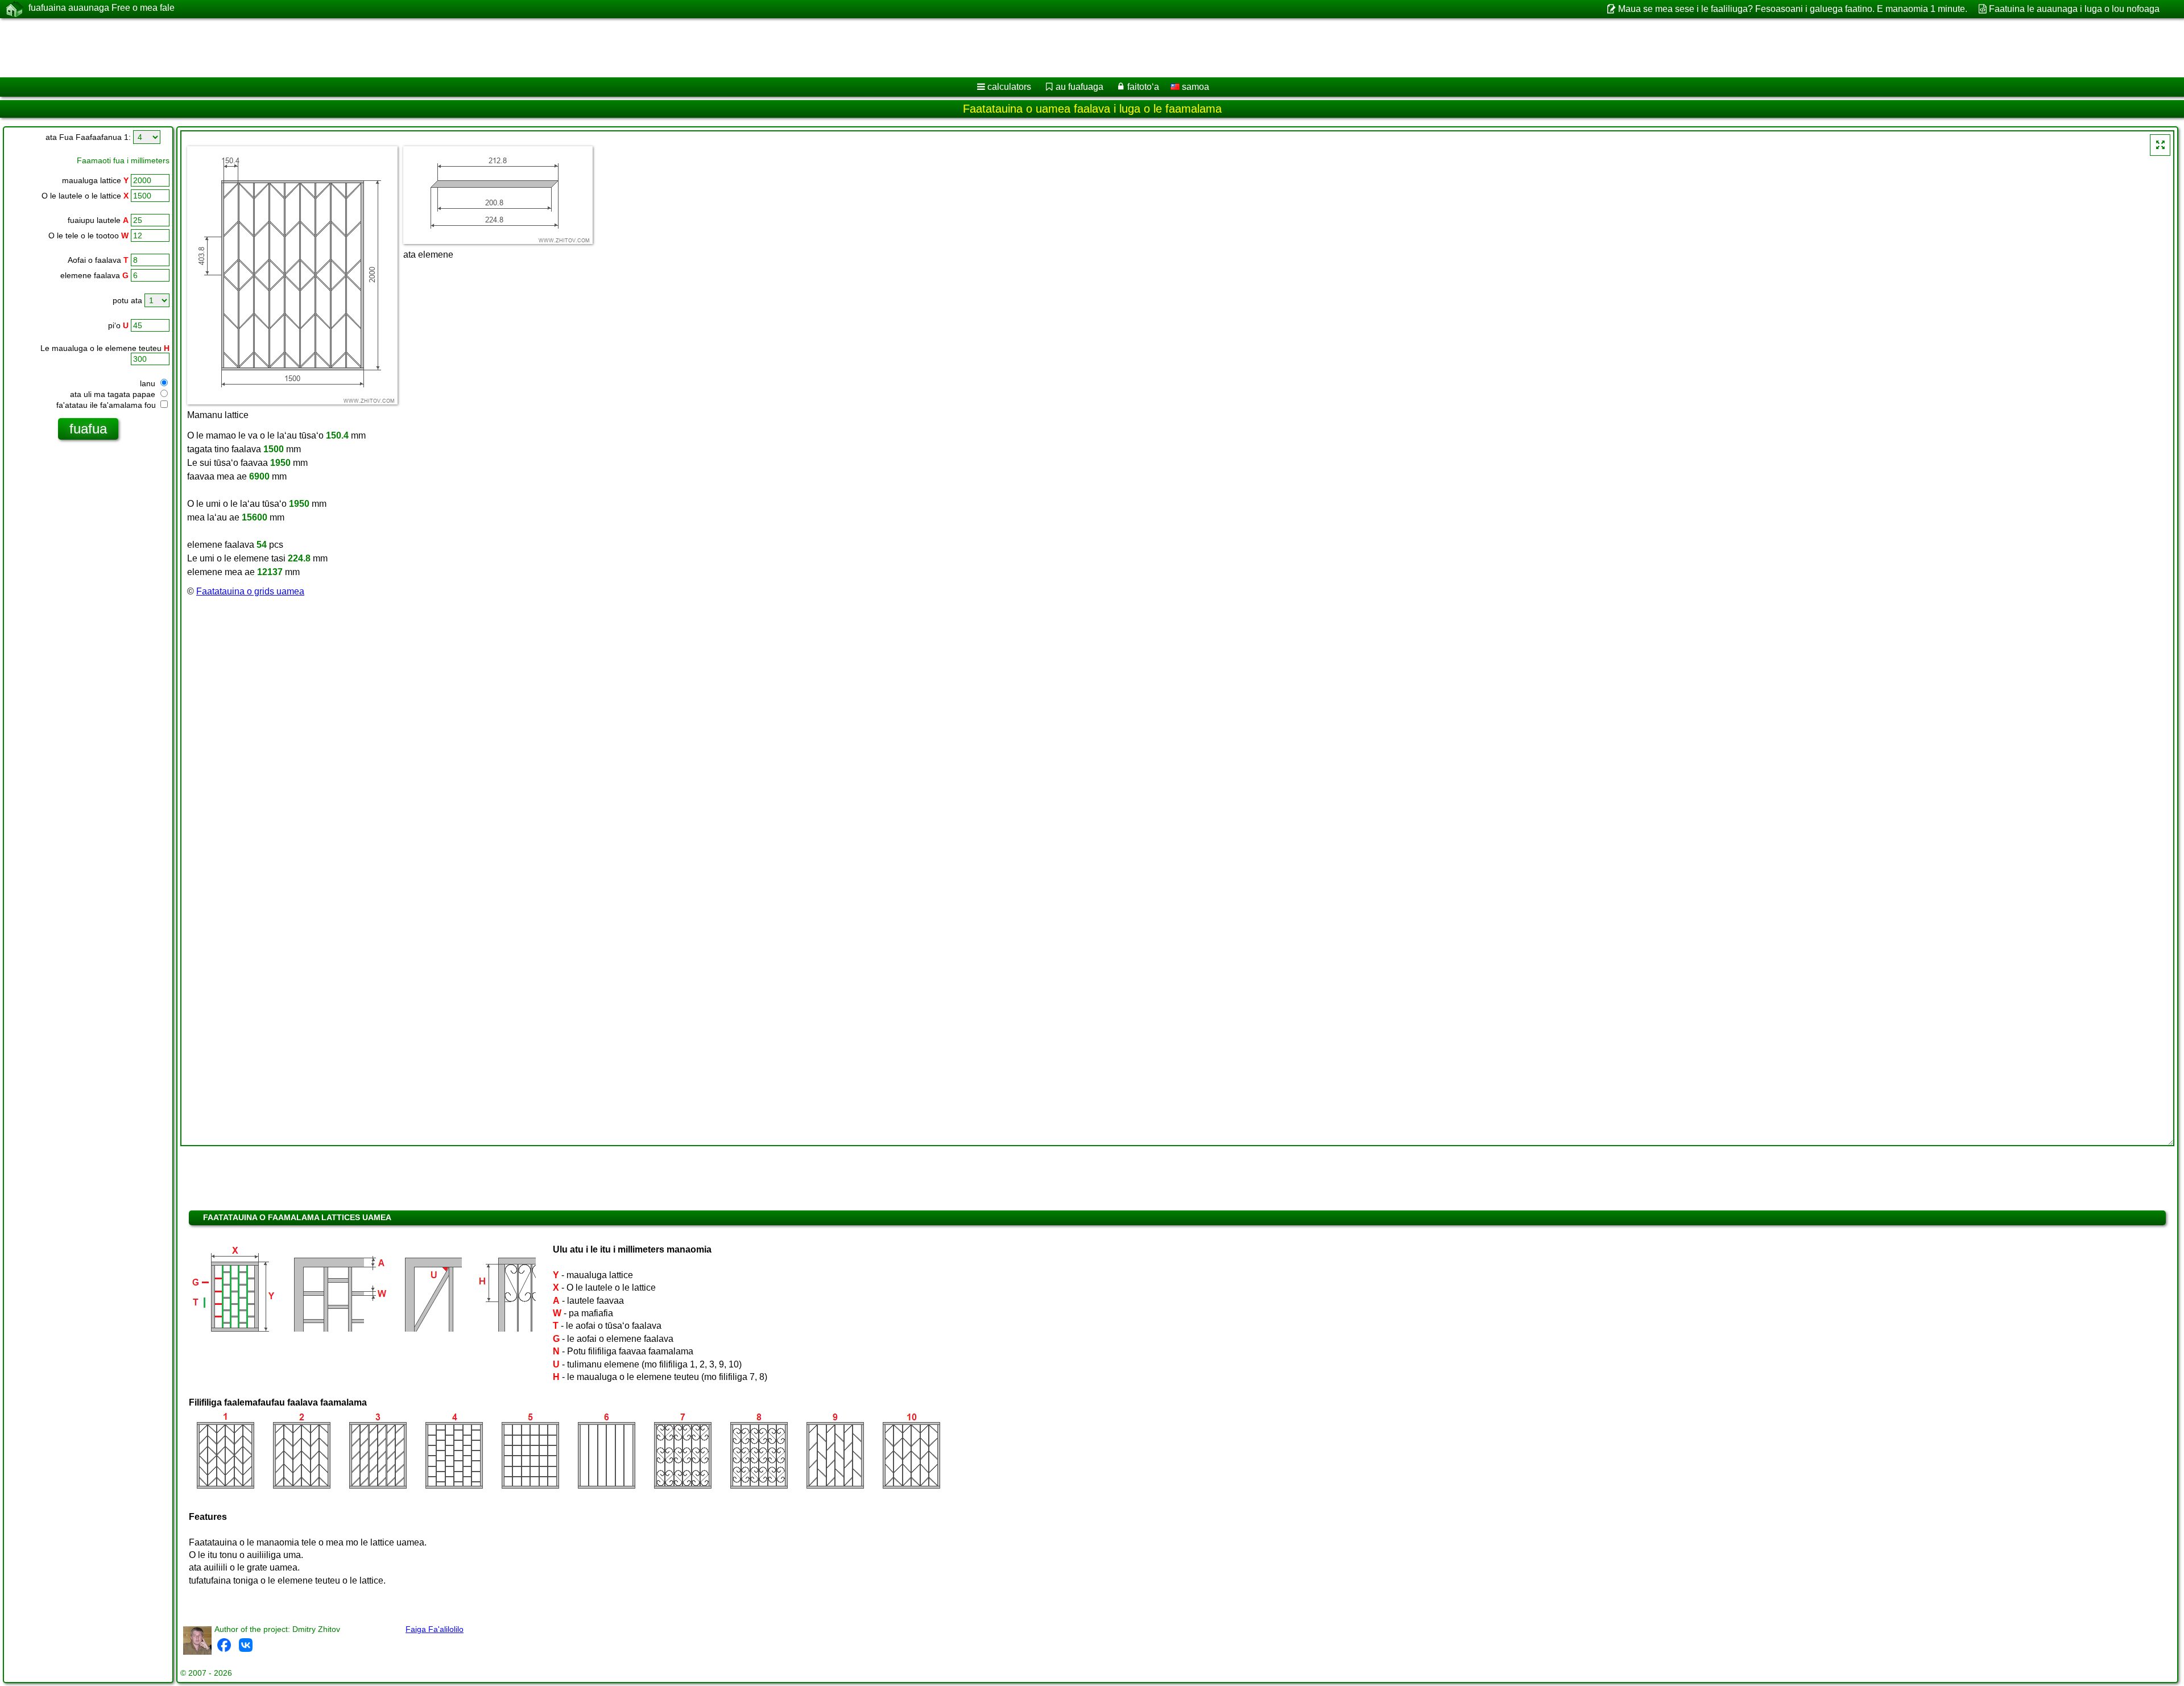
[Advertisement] (345, 48)
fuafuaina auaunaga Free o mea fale (102, 8)
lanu (149, 383)
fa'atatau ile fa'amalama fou (107, 405)
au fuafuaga (1079, 87)
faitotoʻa (1143, 87)
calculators (1009, 87)
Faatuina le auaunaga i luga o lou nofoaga (2074, 9)
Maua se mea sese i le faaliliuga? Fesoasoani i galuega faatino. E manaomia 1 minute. (1792, 9)
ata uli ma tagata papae (114, 394)
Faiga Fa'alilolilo (435, 1629)
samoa (1194, 87)
